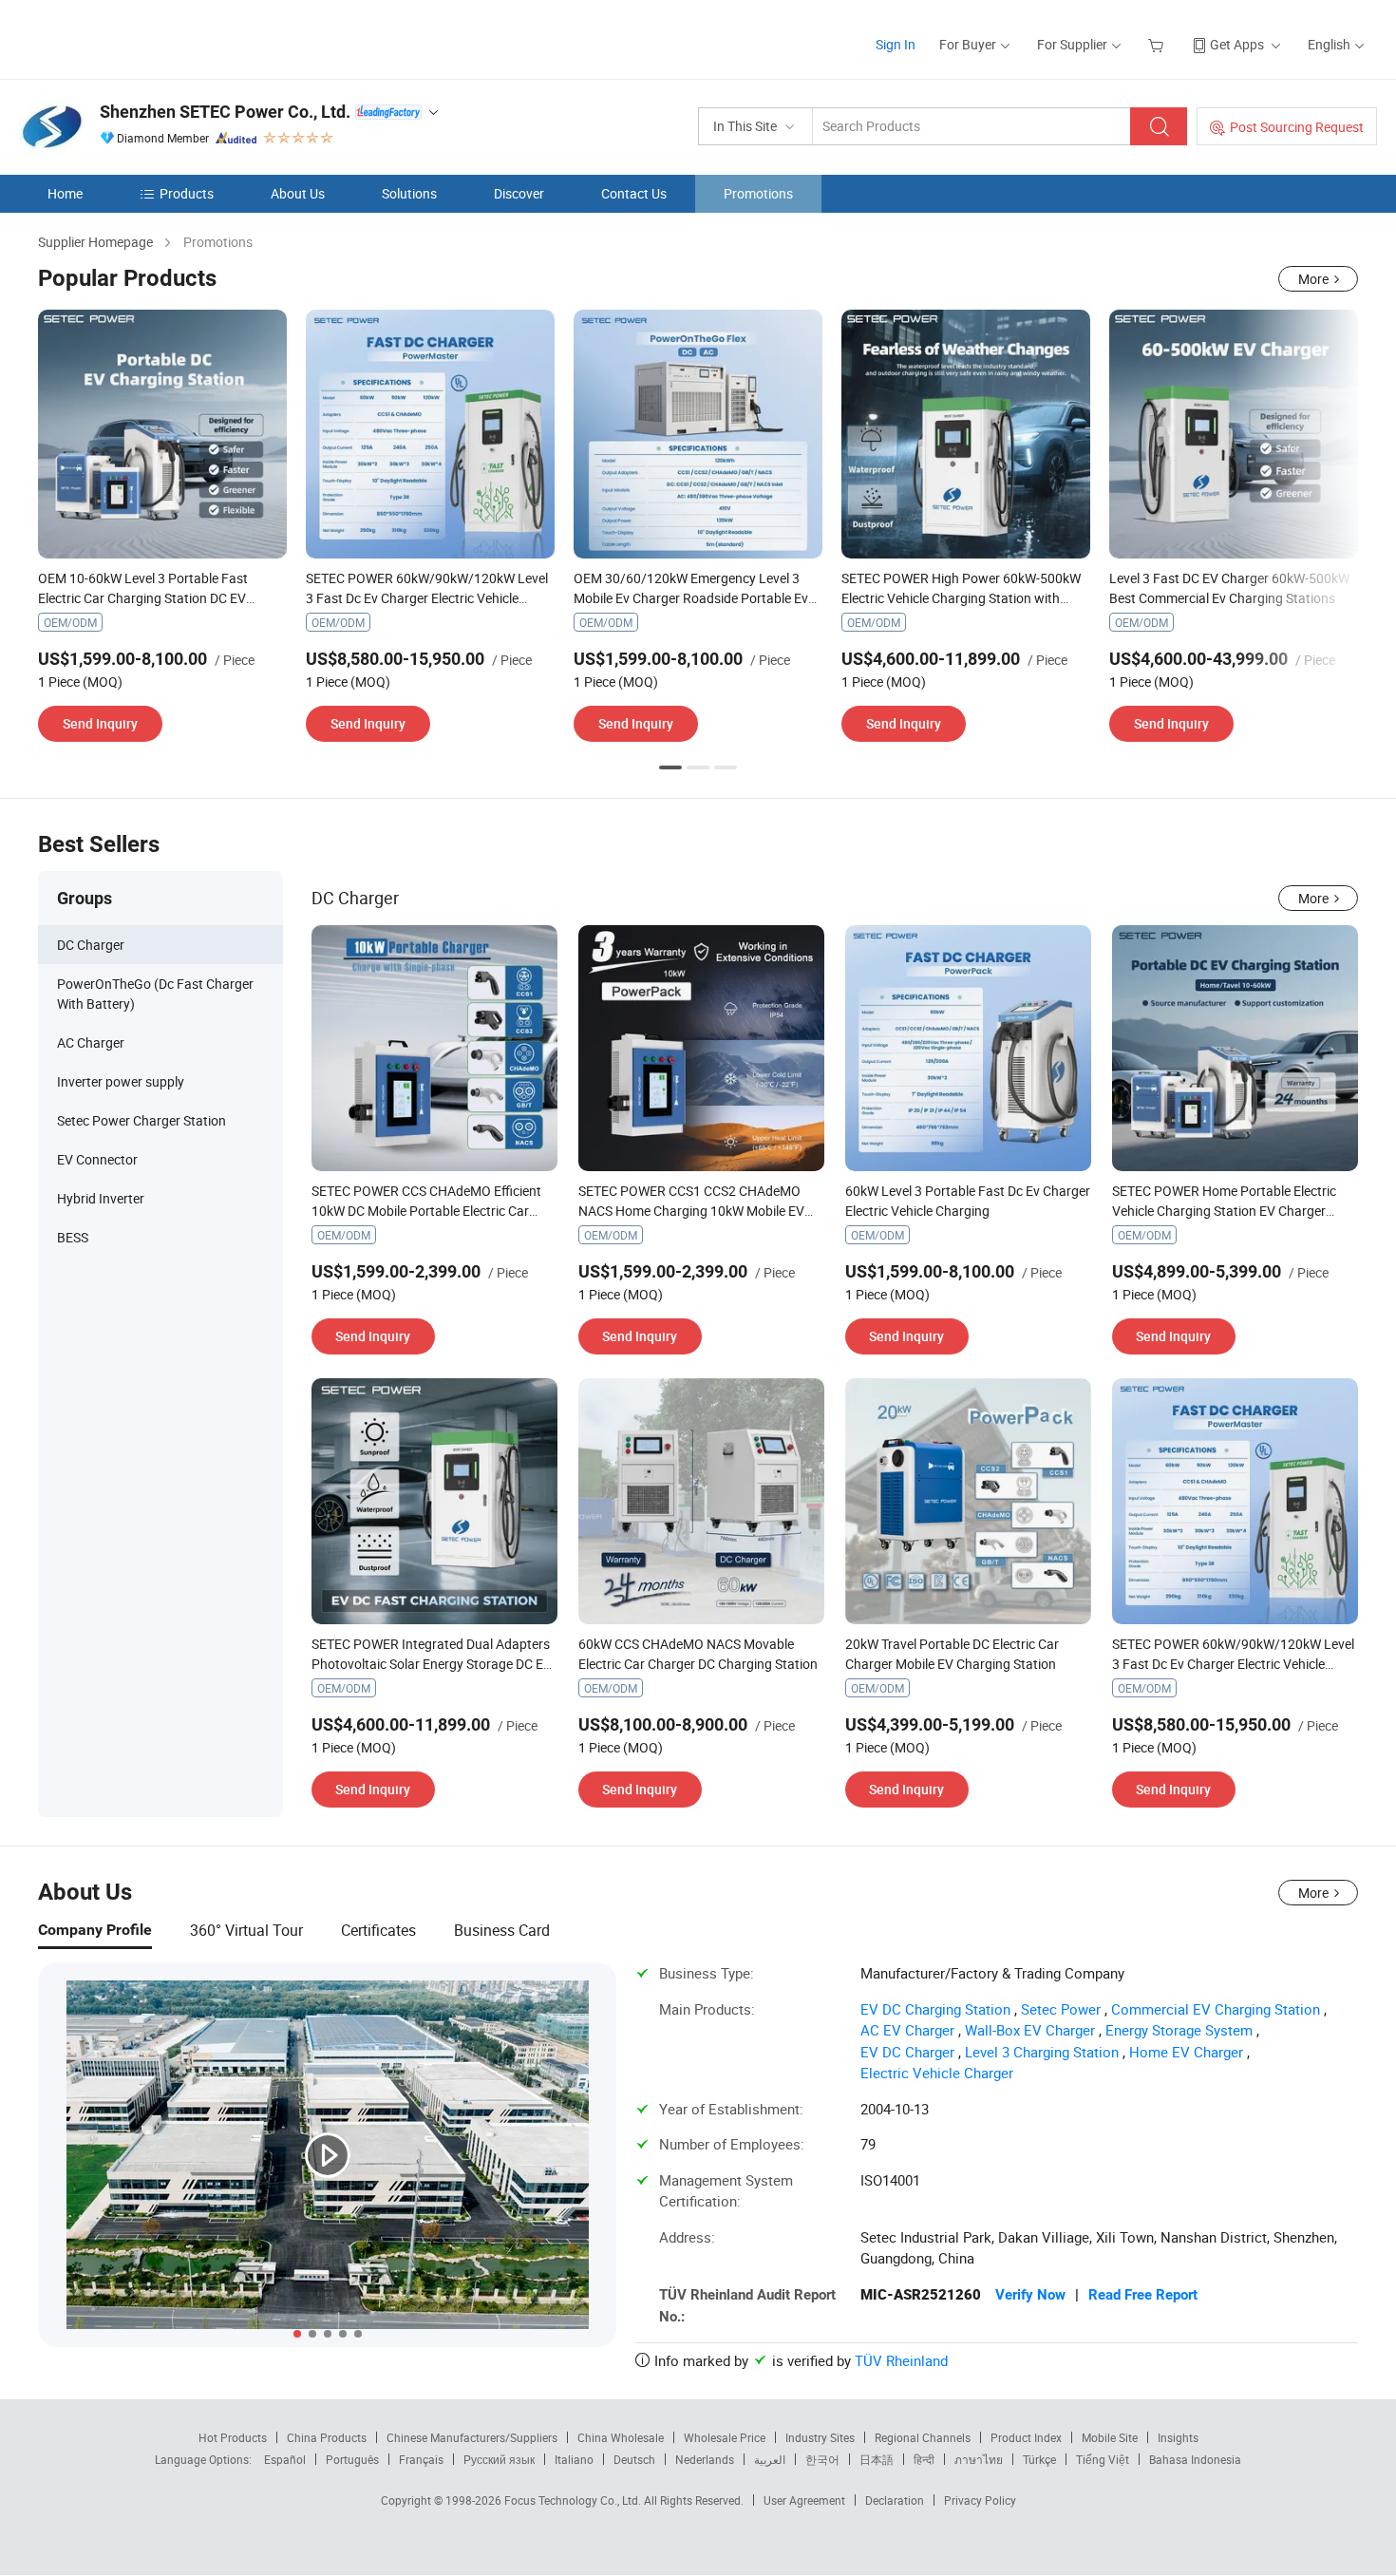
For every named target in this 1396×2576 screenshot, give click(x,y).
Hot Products (233, 2437)
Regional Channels (923, 2437)
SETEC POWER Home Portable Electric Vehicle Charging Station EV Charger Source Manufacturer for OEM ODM (1224, 1211)
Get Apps (1237, 44)
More (1313, 279)
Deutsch (634, 2459)
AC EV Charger (907, 2030)
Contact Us (634, 193)
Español (285, 2459)
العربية (770, 2459)
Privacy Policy (980, 2500)
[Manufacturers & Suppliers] (141, 38)
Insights (1178, 2437)
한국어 (822, 2459)
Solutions (409, 193)
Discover (519, 193)
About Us (298, 193)
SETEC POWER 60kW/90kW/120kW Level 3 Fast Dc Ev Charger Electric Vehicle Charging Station (427, 598)
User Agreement (804, 2500)
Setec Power (1061, 2009)
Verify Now (1030, 2295)
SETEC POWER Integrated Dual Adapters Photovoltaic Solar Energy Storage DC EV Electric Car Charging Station (432, 1664)
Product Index (1026, 2437)
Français (421, 2459)
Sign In (896, 44)
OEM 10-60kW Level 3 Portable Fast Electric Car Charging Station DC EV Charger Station (143, 598)
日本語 (877, 2459)
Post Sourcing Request (1297, 127)
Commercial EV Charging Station (1216, 2009)
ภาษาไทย (979, 2459)
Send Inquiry (100, 723)
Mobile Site (1110, 2437)
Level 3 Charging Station (1042, 2052)
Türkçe (1039, 2459)
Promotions (758, 193)
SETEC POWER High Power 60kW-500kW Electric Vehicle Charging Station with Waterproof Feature (961, 598)
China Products (327, 2437)
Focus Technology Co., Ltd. (574, 2500)
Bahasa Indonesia (1195, 2459)
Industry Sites (820, 2437)
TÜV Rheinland (901, 2360)
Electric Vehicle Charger (937, 2073)
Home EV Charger (1186, 2052)
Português (352, 2459)
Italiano (574, 2459)
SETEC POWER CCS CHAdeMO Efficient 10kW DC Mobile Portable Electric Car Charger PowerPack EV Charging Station (431, 1211)
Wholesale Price (725, 2437)
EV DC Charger (907, 2052)
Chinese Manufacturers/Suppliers (472, 2437)
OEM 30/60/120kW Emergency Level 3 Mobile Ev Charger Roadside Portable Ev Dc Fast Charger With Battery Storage (691, 598)
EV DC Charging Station (935, 2009)
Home (65, 193)
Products (187, 193)
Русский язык (499, 2459)
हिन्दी (924, 2459)
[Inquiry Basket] (1158, 44)
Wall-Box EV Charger (1030, 2030)
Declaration (895, 2500)
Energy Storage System (1179, 2030)
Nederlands (705, 2459)
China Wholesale (621, 2437)
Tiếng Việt (1103, 2459)
